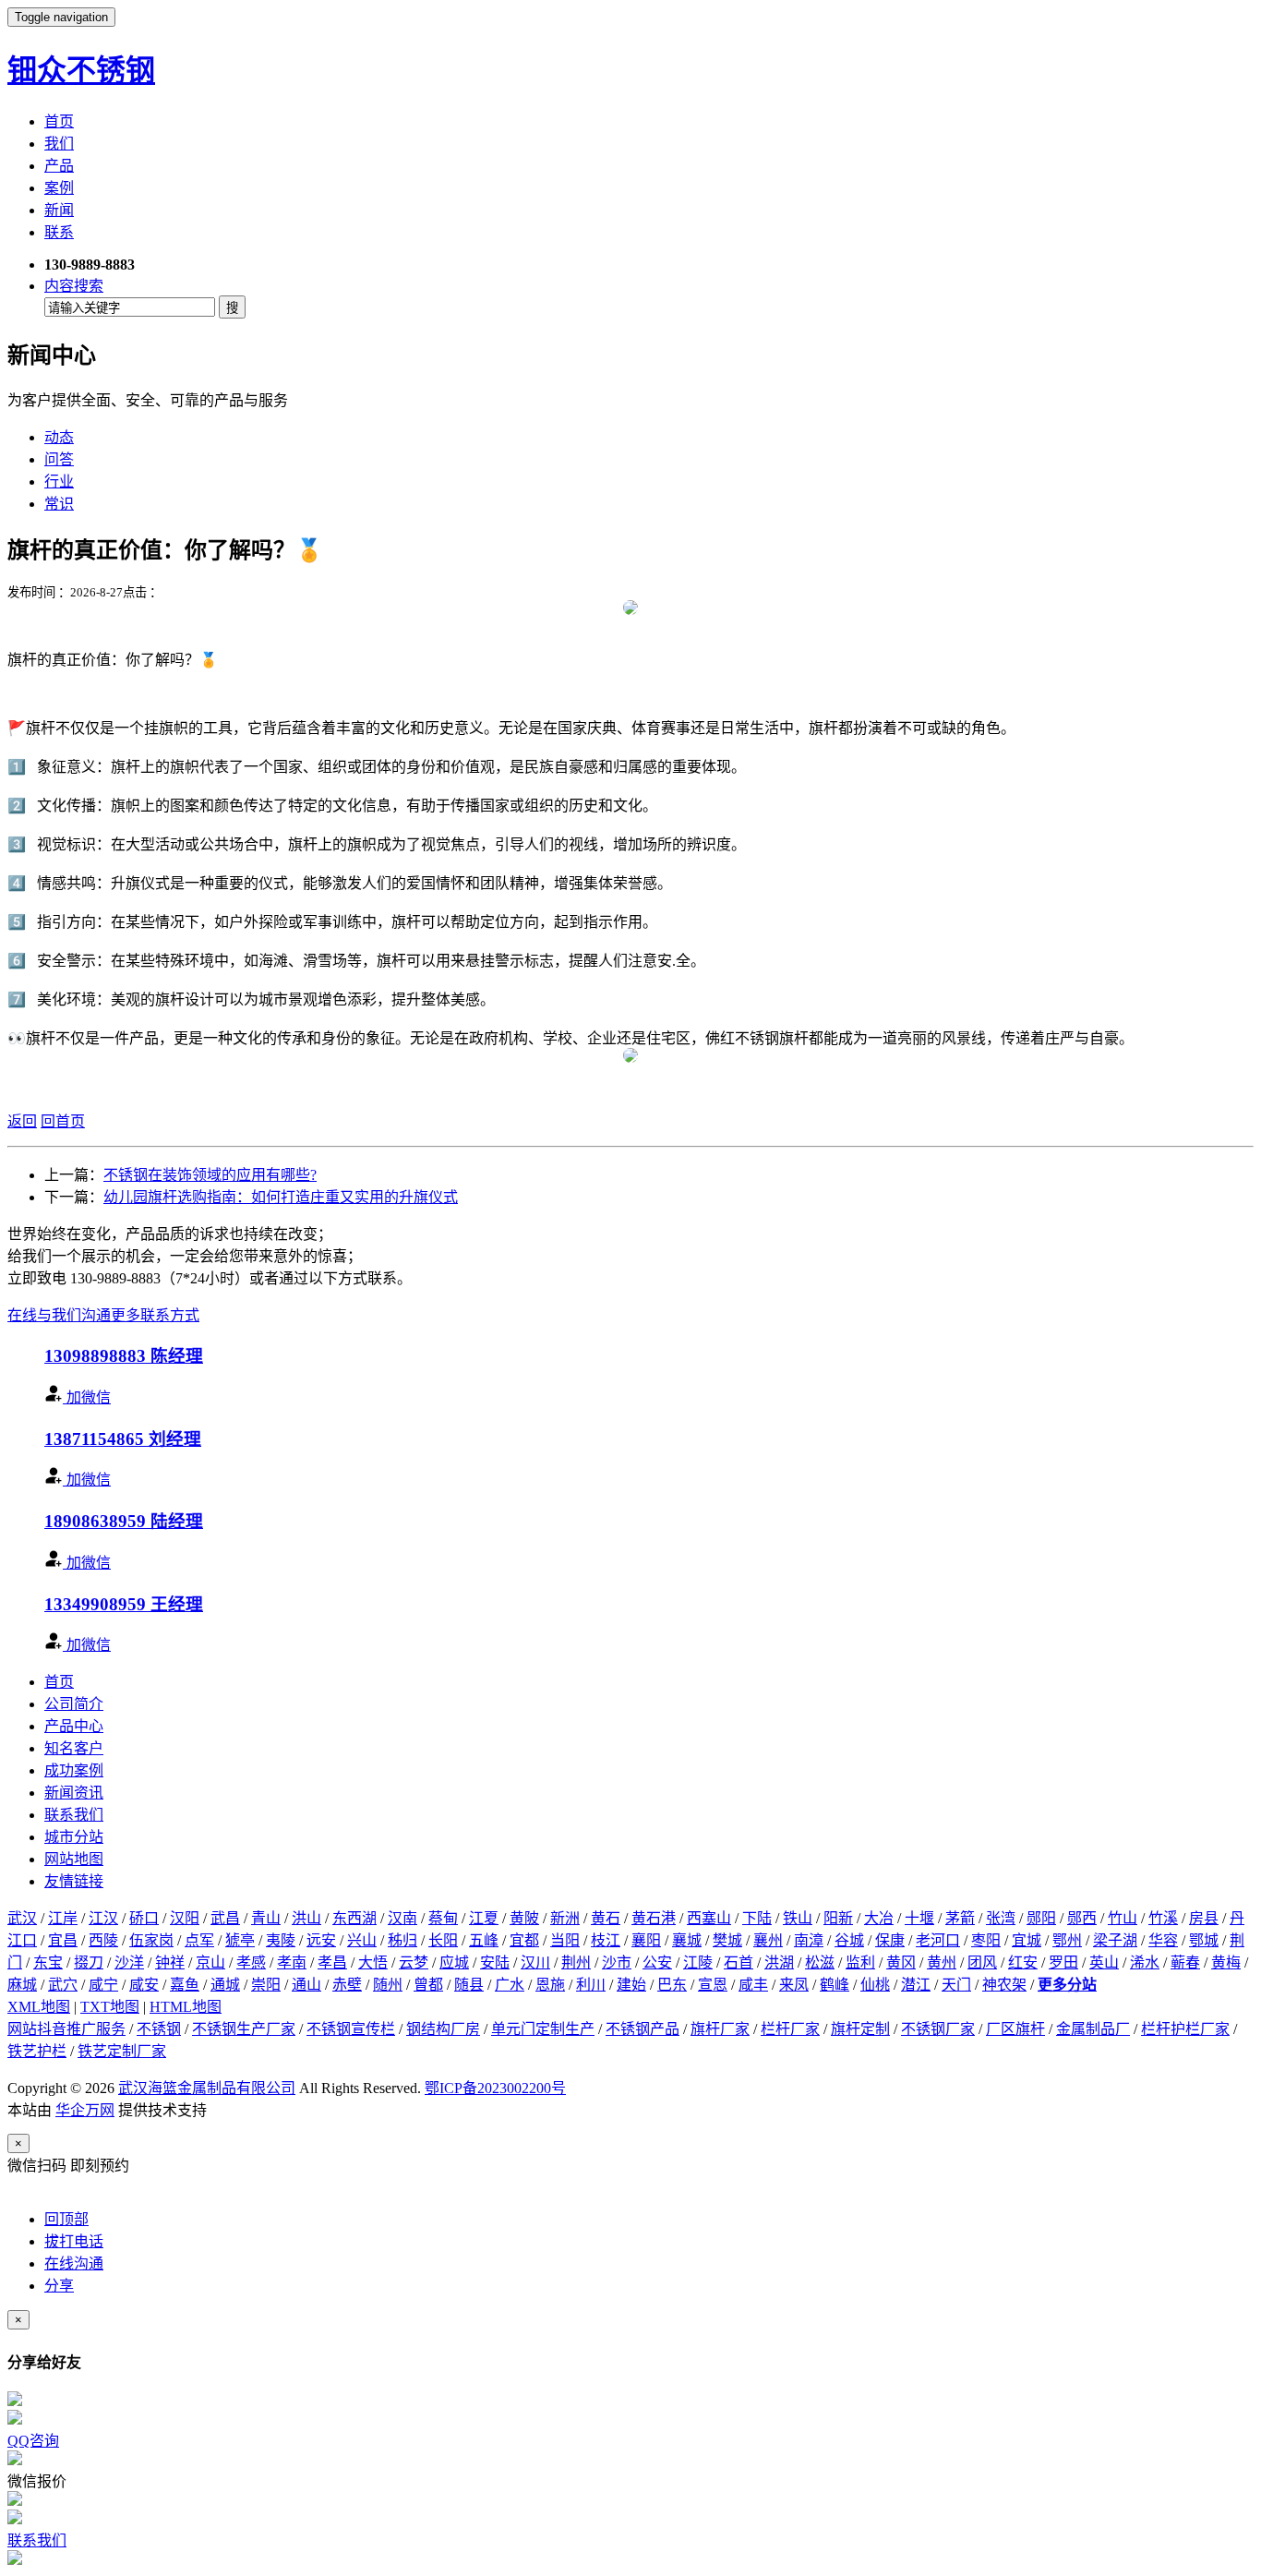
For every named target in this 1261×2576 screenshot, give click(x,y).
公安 (657, 1962)
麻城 (22, 1985)
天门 (956, 1985)
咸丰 (753, 1985)
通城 (225, 1985)
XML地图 (39, 2007)
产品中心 (74, 1726)
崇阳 (266, 1985)
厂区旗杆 (1015, 2029)
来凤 (794, 1985)
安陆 (495, 1962)
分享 (59, 2286)
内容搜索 (74, 286)
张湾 (1001, 1918)
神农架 (1004, 1985)
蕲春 (1185, 1962)
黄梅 (1226, 1962)
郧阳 (1041, 1918)
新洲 (565, 1918)
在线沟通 (74, 2263)
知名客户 (74, 1748)
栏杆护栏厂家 (1185, 2029)
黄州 (942, 1962)
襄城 (687, 1940)
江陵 (698, 1962)
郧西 (1082, 1918)
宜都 (524, 1940)
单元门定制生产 (543, 2029)
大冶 (879, 1918)
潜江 (916, 1985)
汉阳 (185, 1918)
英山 (1104, 1962)
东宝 (48, 1962)
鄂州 (1067, 1940)
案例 (59, 188)
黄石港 (654, 1918)
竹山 (1123, 1918)
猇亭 (240, 1940)
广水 (510, 1985)
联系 (59, 232)
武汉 (22, 1918)
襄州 (768, 1940)
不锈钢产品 (643, 2029)
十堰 (919, 1918)
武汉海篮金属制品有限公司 (207, 2088)
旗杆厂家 (720, 2029)
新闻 (59, 210)
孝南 (292, 1962)
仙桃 (875, 1985)
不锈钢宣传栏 (351, 2029)
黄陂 (524, 1918)
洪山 (306, 1918)
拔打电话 (74, 2241)
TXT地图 (110, 2007)
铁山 (798, 1918)
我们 (59, 144)
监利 (860, 1962)
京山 (210, 1962)
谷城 (849, 1940)
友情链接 (74, 1881)
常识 (59, 504)
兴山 (362, 1940)
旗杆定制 (860, 2029)
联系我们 (74, 1815)
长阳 (443, 1940)
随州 (388, 1985)
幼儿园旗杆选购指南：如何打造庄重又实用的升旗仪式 (281, 1197)
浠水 (1145, 1962)
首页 (59, 121)
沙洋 (129, 1962)
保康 (890, 1940)
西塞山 (709, 1918)
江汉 (103, 1918)
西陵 (103, 1940)
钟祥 (170, 1962)
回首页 (63, 1121)
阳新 (838, 1918)
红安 (1023, 1962)
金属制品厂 (1093, 2029)
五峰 (484, 1940)
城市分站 (74, 1837)
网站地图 (74, 1859)
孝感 (251, 1962)
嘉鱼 (185, 1985)
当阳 (565, 1940)
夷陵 (281, 1940)
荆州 (576, 1962)
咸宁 (103, 1985)
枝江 (606, 1940)
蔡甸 (443, 1918)
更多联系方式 (155, 1315)
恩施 (550, 1985)
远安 (321, 1940)
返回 (22, 1121)
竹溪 (1163, 1918)
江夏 (484, 1918)
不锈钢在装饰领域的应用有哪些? (210, 1175)
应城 (454, 1962)
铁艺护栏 (37, 2051)
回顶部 (66, 2219)
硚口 (144, 1918)
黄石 (606, 1918)
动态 (59, 437)
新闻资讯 (74, 1793)
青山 (266, 1918)
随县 (469, 1985)
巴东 (672, 1985)
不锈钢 (159, 2029)
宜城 (1027, 1940)
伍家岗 (151, 1940)
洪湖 (779, 1962)
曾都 (428, 1985)
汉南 (402, 1918)
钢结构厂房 (443, 2029)
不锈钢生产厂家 (244, 2029)
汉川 (535, 1962)
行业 (59, 481)
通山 (306, 1985)
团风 (982, 1962)
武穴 (63, 1985)
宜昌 (63, 1940)
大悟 (373, 1962)
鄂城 (1204, 1940)
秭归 (402, 1940)
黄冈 (901, 1962)
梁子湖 (1115, 1940)
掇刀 (89, 1962)
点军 (199, 1940)
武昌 (225, 1918)
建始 (631, 1985)
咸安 (144, 1985)
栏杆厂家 (790, 2029)
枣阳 (986, 1940)
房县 (1204, 1918)
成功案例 (74, 1770)
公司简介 (74, 1704)
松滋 (820, 1962)
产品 (59, 166)
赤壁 (347, 1985)
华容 (1163, 1940)
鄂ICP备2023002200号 (495, 2088)
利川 (591, 1985)
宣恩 (713, 1985)
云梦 (414, 1962)
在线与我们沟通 (59, 1315)
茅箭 (960, 1918)
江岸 (63, 1918)
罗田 (1063, 1962)
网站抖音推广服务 (66, 2029)
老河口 (938, 1940)
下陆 (757, 1918)
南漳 (809, 1940)
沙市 (617, 1962)
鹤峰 (835, 1985)
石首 (739, 1962)
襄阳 (646, 1940)
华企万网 (85, 2110)
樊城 (727, 1940)
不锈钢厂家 (938, 2029)
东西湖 (354, 1918)
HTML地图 (186, 2007)
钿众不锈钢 (81, 70)
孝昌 (332, 1962)
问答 (59, 459)
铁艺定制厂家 (122, 2051)
